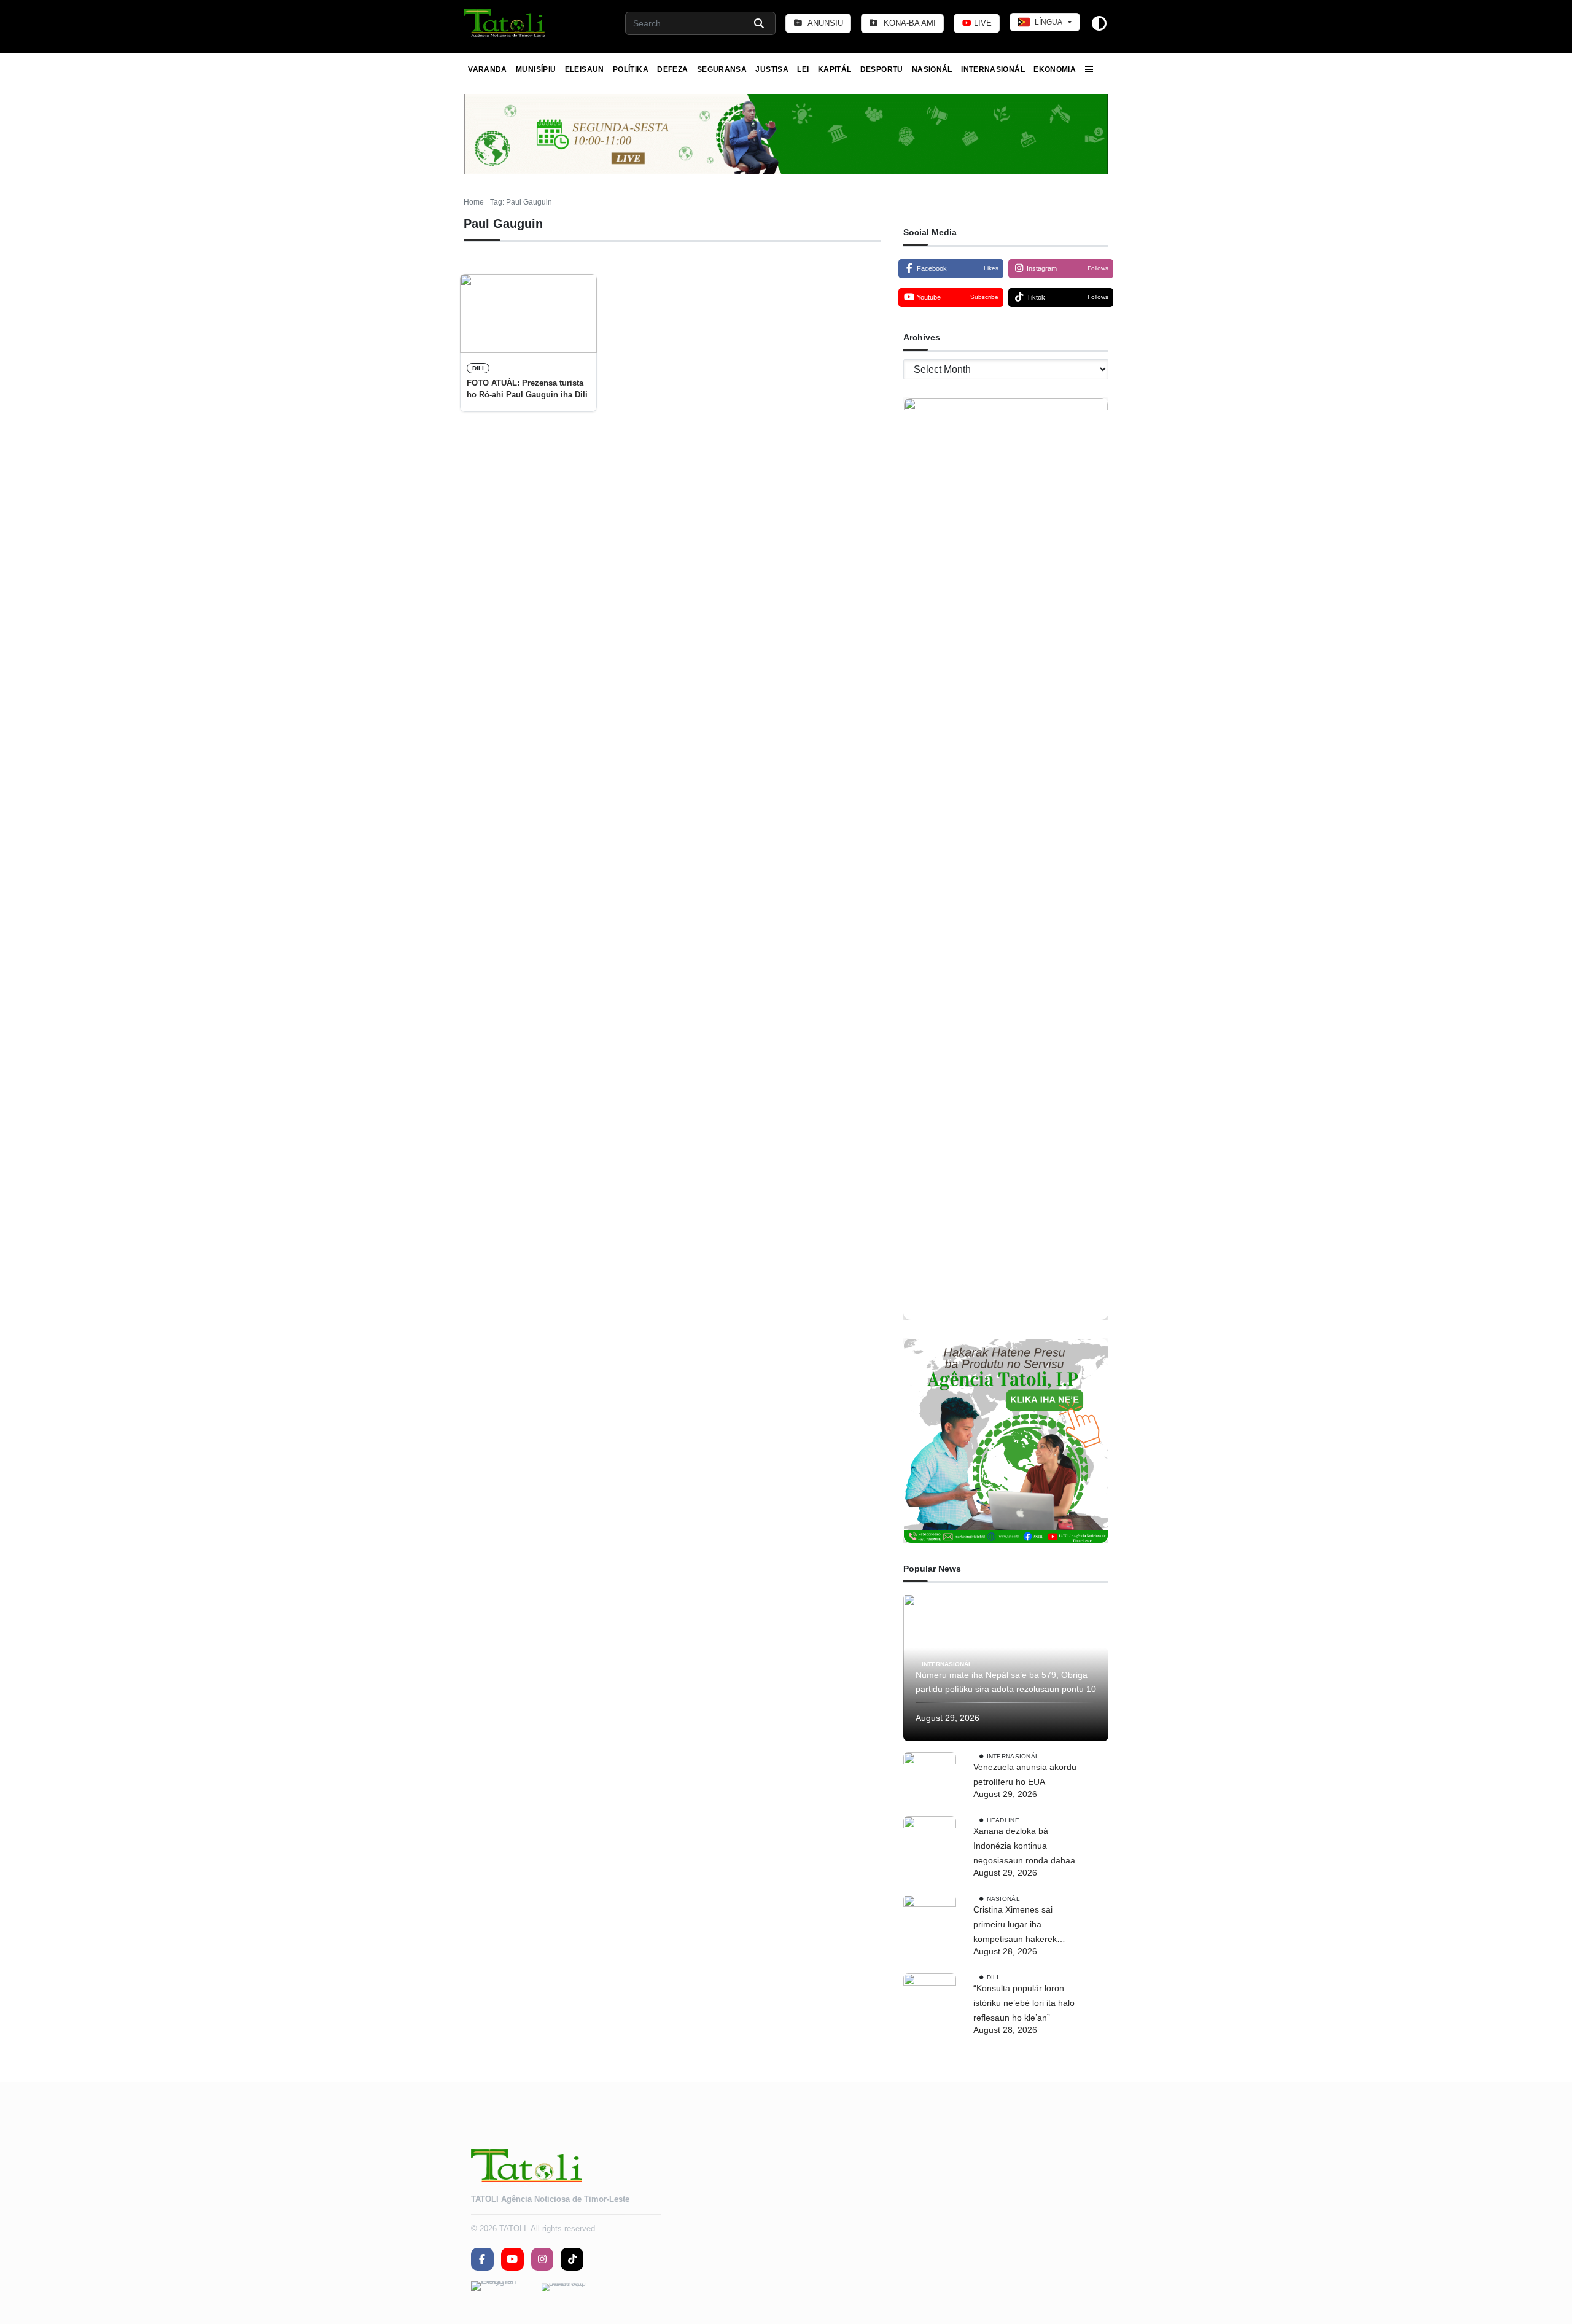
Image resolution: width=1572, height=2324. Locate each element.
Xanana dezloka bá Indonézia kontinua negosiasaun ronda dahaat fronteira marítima (1025, 1847)
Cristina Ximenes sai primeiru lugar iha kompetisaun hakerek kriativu (1015, 1925)
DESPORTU (882, 69)
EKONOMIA (1055, 69)
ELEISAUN (585, 69)
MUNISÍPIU (536, 69)
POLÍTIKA (631, 69)
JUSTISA (772, 69)
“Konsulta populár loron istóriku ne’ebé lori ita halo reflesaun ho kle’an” (1024, 2003)
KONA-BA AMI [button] (909, 23)
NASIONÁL (932, 69)
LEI (803, 69)
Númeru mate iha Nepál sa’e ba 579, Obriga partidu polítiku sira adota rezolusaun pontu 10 (1006, 1682)
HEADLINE (1003, 1820)
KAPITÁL (835, 69)
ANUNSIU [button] (824, 23)
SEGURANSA (722, 69)
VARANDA (488, 69)
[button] (505, 23)
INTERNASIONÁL (993, 69)
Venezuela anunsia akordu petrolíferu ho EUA (1025, 1774)
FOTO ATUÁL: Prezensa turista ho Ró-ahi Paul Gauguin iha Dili (527, 388)
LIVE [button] (982, 23)
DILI (478, 368)
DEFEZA (672, 69)
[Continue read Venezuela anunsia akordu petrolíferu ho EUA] (930, 1779)
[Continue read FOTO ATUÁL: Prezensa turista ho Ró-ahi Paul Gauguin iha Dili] (528, 313)
